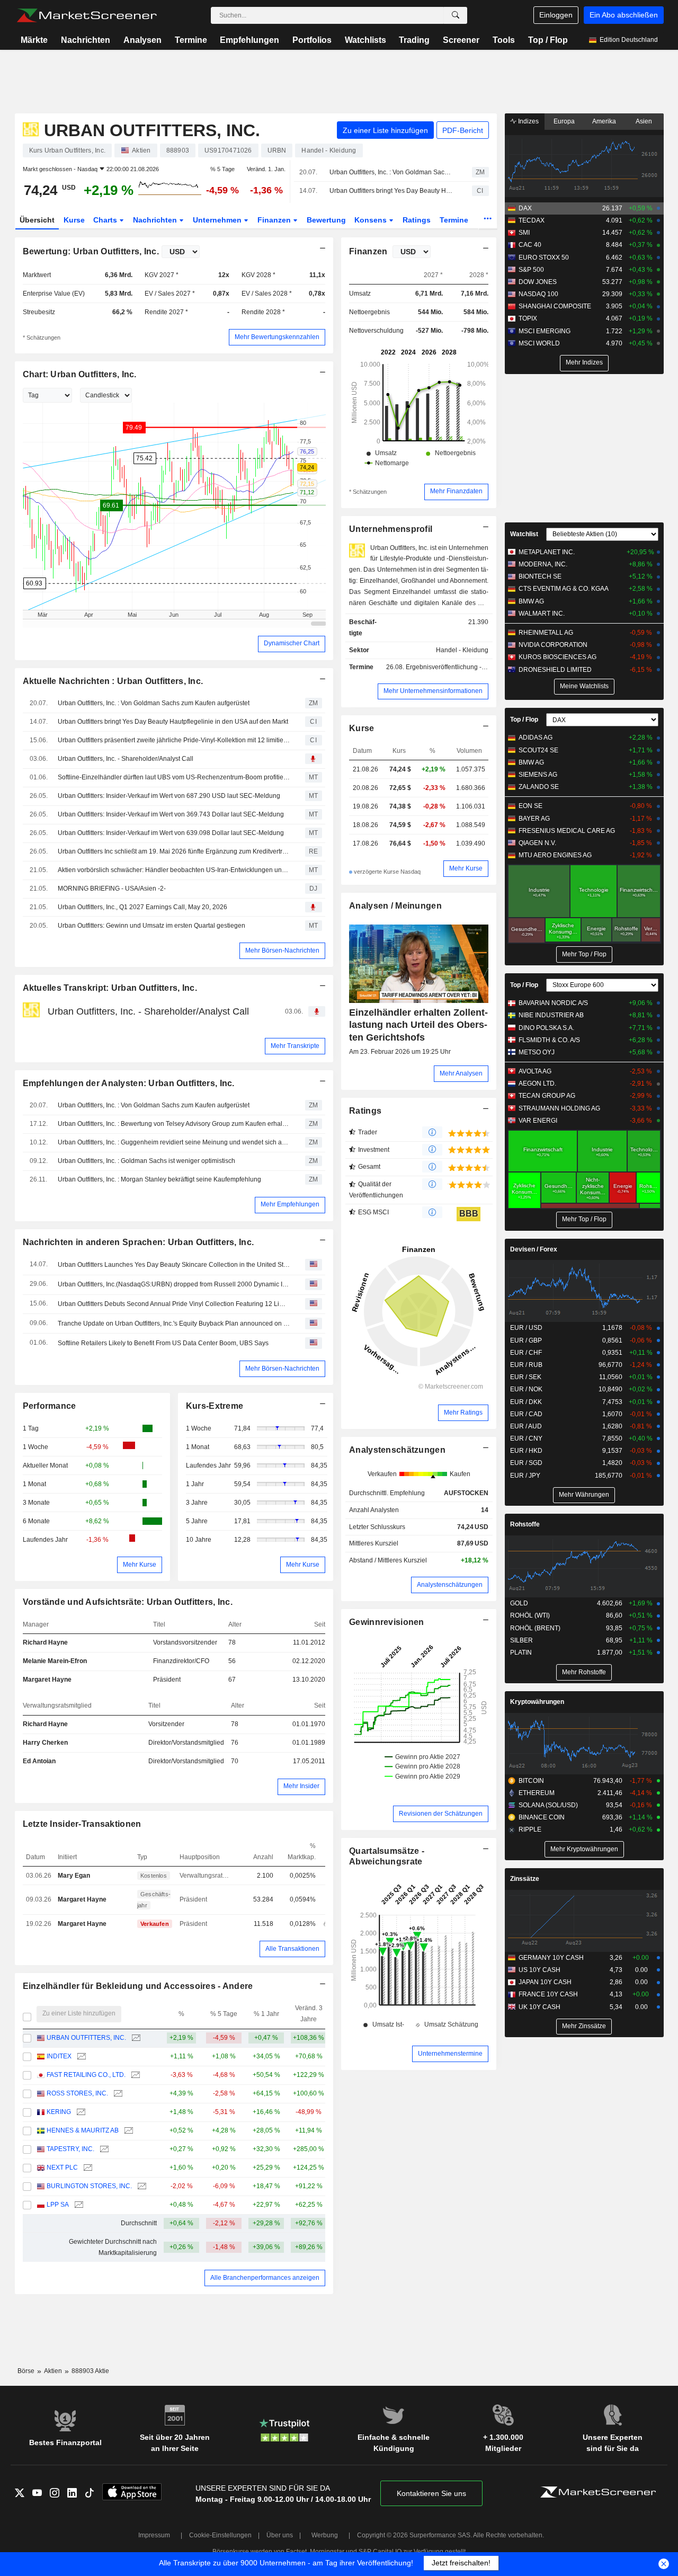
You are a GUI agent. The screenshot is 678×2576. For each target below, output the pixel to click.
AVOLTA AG (535, 1071)
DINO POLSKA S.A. (546, 1028)
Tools (504, 40)
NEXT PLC (62, 2168)
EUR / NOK (526, 1389)
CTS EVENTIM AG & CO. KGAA (564, 589)
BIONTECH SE (540, 576)
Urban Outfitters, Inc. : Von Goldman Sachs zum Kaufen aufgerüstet (391, 172)
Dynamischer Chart (292, 643)
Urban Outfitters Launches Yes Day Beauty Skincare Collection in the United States (174, 1265)
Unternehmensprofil (391, 529)
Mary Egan (74, 1876)
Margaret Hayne (47, 1680)
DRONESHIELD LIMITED (555, 670)
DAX (525, 208)
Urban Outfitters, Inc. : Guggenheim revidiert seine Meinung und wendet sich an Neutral (174, 1142)
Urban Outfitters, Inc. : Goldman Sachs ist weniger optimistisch (146, 1161)
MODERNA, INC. (543, 564)
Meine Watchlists (584, 686)
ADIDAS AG (536, 738)
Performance (50, 1406)
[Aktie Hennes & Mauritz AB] (127, 2131)
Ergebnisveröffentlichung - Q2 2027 (457, 667)
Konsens (372, 220)
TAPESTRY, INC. (70, 2149)
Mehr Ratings (463, 1413)
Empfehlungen (249, 40)
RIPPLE (530, 1829)
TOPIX (528, 318)
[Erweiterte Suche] (456, 15)
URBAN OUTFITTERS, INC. (86, 2038)
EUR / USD (526, 1328)
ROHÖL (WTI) (530, 1615)
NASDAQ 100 (538, 294)
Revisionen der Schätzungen (441, 1814)
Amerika (604, 121)
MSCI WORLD (539, 343)
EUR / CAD (526, 1414)
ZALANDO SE (539, 787)
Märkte (34, 40)
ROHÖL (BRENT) (535, 1628)
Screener (461, 40)
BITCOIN (531, 1781)
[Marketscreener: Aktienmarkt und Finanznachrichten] (87, 15)
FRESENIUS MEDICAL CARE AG (567, 831)
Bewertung (326, 220)
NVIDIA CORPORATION (553, 645)
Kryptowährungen (537, 1702)
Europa (564, 121)
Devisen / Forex (534, 1249)
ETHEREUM (537, 1793)
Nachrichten (86, 40)
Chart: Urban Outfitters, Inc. (80, 374)
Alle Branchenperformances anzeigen (265, 2278)
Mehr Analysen (461, 1073)
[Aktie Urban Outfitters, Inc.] (135, 2038)
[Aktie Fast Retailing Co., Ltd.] (134, 2075)
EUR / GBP (526, 1340)
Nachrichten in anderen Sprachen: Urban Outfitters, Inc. (139, 1242)
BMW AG (531, 601)
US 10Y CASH (539, 1970)
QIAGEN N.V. (537, 843)
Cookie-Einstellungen (220, 2535)
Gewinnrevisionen (387, 1622)
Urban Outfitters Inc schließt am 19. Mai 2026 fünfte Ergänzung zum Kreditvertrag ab (174, 851)
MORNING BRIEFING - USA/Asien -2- (112, 889)
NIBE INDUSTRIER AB (551, 1015)
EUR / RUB (526, 1365)
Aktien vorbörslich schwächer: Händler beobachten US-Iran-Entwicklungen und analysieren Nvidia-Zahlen (174, 870)
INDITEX (59, 2056)
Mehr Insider (301, 1786)
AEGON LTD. (537, 1083)
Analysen (142, 40)
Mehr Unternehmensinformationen (433, 691)
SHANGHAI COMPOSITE (555, 306)
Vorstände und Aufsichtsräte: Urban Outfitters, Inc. (128, 1602)
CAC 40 (530, 245)
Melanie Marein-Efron (55, 1661)
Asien (644, 121)
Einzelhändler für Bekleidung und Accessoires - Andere (138, 1986)
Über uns (280, 2535)
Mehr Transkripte (295, 1046)
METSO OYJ (537, 1052)
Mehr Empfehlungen (290, 1204)
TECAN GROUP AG (547, 1096)
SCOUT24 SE (538, 750)
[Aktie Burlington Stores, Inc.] (141, 2186)
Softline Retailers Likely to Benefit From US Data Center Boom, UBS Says (163, 1343)
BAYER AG (534, 819)
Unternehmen (218, 220)
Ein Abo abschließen (624, 15)
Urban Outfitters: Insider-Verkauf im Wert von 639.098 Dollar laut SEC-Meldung (171, 833)
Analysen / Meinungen (395, 906)
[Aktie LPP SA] (78, 2205)
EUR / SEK (526, 1377)
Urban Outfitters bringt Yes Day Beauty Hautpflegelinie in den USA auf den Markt (391, 191)
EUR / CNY (526, 1438)
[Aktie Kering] (80, 2112)
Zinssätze (525, 1879)
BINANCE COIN (542, 1817)
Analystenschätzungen (397, 1450)
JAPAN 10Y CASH (545, 1982)
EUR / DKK (526, 1402)
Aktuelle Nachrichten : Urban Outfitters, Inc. (113, 681)
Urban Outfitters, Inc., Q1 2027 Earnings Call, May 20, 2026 (142, 907)
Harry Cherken (45, 1743)
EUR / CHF (526, 1353)
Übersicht (37, 220)
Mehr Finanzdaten (456, 491)
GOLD (519, 1603)
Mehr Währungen (584, 1495)
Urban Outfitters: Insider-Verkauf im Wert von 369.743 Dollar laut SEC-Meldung (171, 814)
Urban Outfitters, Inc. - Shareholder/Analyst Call (126, 759)
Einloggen (556, 15)
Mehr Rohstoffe (584, 1672)
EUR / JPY (525, 1476)
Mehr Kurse (140, 1565)
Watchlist (524, 534)
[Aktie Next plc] (87, 2168)
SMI (524, 233)
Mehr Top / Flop (584, 954)
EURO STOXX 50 (544, 257)
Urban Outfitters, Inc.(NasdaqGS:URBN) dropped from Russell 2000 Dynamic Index (174, 1284)
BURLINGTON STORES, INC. (89, 2186)
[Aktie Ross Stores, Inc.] (117, 2094)
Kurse (74, 220)
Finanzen (275, 220)
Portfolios (312, 40)
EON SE (530, 806)
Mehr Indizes (584, 362)
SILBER (521, 1640)
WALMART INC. (542, 614)
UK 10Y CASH (539, 2007)
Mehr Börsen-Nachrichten (282, 951)
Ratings (417, 220)
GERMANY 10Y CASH (551, 1958)
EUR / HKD (526, 1451)
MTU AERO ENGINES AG (555, 855)
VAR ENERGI (538, 1121)
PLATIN (521, 1653)
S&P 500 (531, 270)
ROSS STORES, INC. (77, 2093)
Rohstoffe (525, 1524)
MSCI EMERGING (545, 331)
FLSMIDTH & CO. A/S (549, 1040)
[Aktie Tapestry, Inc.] (103, 2149)
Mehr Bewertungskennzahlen (277, 337)
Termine (191, 40)
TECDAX (532, 220)
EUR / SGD (526, 1463)
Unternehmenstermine (450, 2054)
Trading (414, 40)
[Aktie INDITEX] (80, 2057)
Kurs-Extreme (215, 1406)
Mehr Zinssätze (584, 2026)
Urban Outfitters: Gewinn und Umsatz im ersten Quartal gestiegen (151, 926)
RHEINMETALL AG (546, 633)
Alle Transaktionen (292, 1949)
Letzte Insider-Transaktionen (82, 1824)
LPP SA (58, 2205)
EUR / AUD (526, 1426)
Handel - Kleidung (462, 650)
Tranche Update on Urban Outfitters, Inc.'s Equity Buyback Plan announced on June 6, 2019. (174, 1323)
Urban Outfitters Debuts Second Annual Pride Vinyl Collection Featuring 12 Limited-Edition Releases (174, 1304)
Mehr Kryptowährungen (584, 1849)
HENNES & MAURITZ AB (83, 2130)
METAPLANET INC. (547, 552)
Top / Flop (548, 40)
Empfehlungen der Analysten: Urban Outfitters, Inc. (129, 1083)
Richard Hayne (45, 1642)
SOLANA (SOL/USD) (548, 1805)
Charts (106, 220)
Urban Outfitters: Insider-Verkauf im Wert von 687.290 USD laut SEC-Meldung (169, 796)
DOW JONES (538, 282)
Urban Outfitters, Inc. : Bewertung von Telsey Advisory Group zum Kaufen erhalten (174, 1124)
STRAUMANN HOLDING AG (559, 1108)
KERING (59, 2112)
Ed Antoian (39, 1761)
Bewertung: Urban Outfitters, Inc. (91, 251)
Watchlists (365, 40)
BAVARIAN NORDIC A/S (553, 1003)
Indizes (528, 121)
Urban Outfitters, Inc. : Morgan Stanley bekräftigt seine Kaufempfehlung (159, 1179)
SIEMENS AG (538, 775)
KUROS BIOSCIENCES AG (557, 657)
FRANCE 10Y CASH (548, 1994)
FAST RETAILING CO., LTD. (86, 2075)
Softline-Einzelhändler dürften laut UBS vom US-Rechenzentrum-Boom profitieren (174, 777)
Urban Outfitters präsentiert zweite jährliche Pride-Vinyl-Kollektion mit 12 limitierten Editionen (174, 740)
